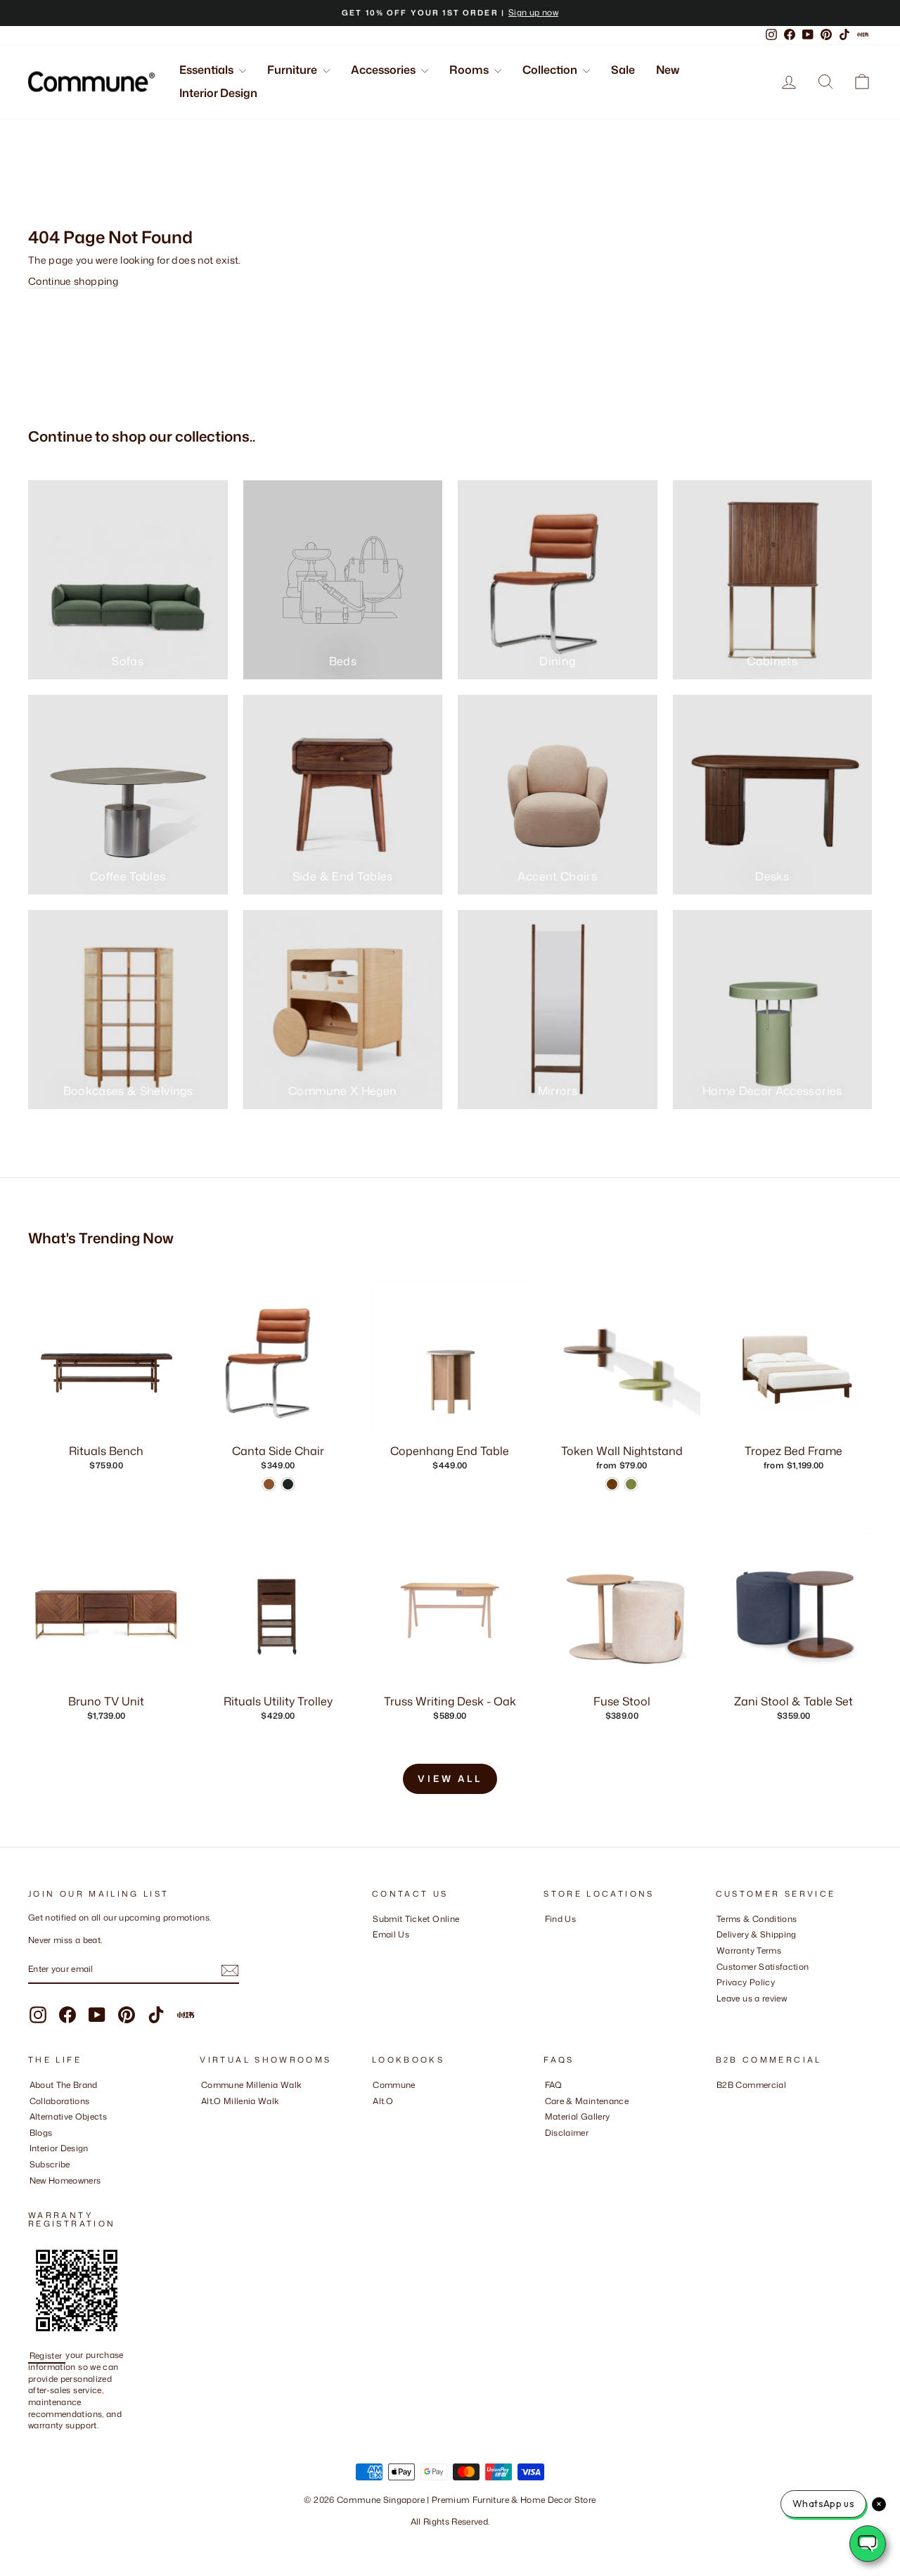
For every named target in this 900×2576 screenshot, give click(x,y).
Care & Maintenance (587, 2101)
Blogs (41, 2133)
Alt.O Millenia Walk (240, 2101)
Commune (394, 2085)
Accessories (384, 70)
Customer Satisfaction (763, 1967)
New (668, 70)
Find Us (560, 1919)
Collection (551, 70)
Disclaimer (567, 2133)
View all (450, 1779)
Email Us (391, 1934)
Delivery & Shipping (757, 1934)
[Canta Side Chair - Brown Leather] (269, 1484)
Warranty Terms (749, 1950)
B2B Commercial (751, 2085)
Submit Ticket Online (416, 1919)
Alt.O (383, 2101)
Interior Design (218, 93)
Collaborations (60, 2101)
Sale (623, 70)
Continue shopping (73, 281)
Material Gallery (578, 2116)
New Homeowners (65, 2180)
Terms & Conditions (757, 1919)
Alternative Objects (69, 2116)
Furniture (293, 70)
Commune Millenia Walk (251, 2085)
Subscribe (50, 2164)
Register (47, 2355)
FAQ (554, 2085)
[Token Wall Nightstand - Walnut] (612, 1484)
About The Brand (64, 2085)
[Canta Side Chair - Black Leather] (288, 1484)
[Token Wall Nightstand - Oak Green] (631, 1484)
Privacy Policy (746, 1982)
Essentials (207, 70)
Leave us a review (752, 1998)
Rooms (470, 70)
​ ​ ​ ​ (548, 2148)
